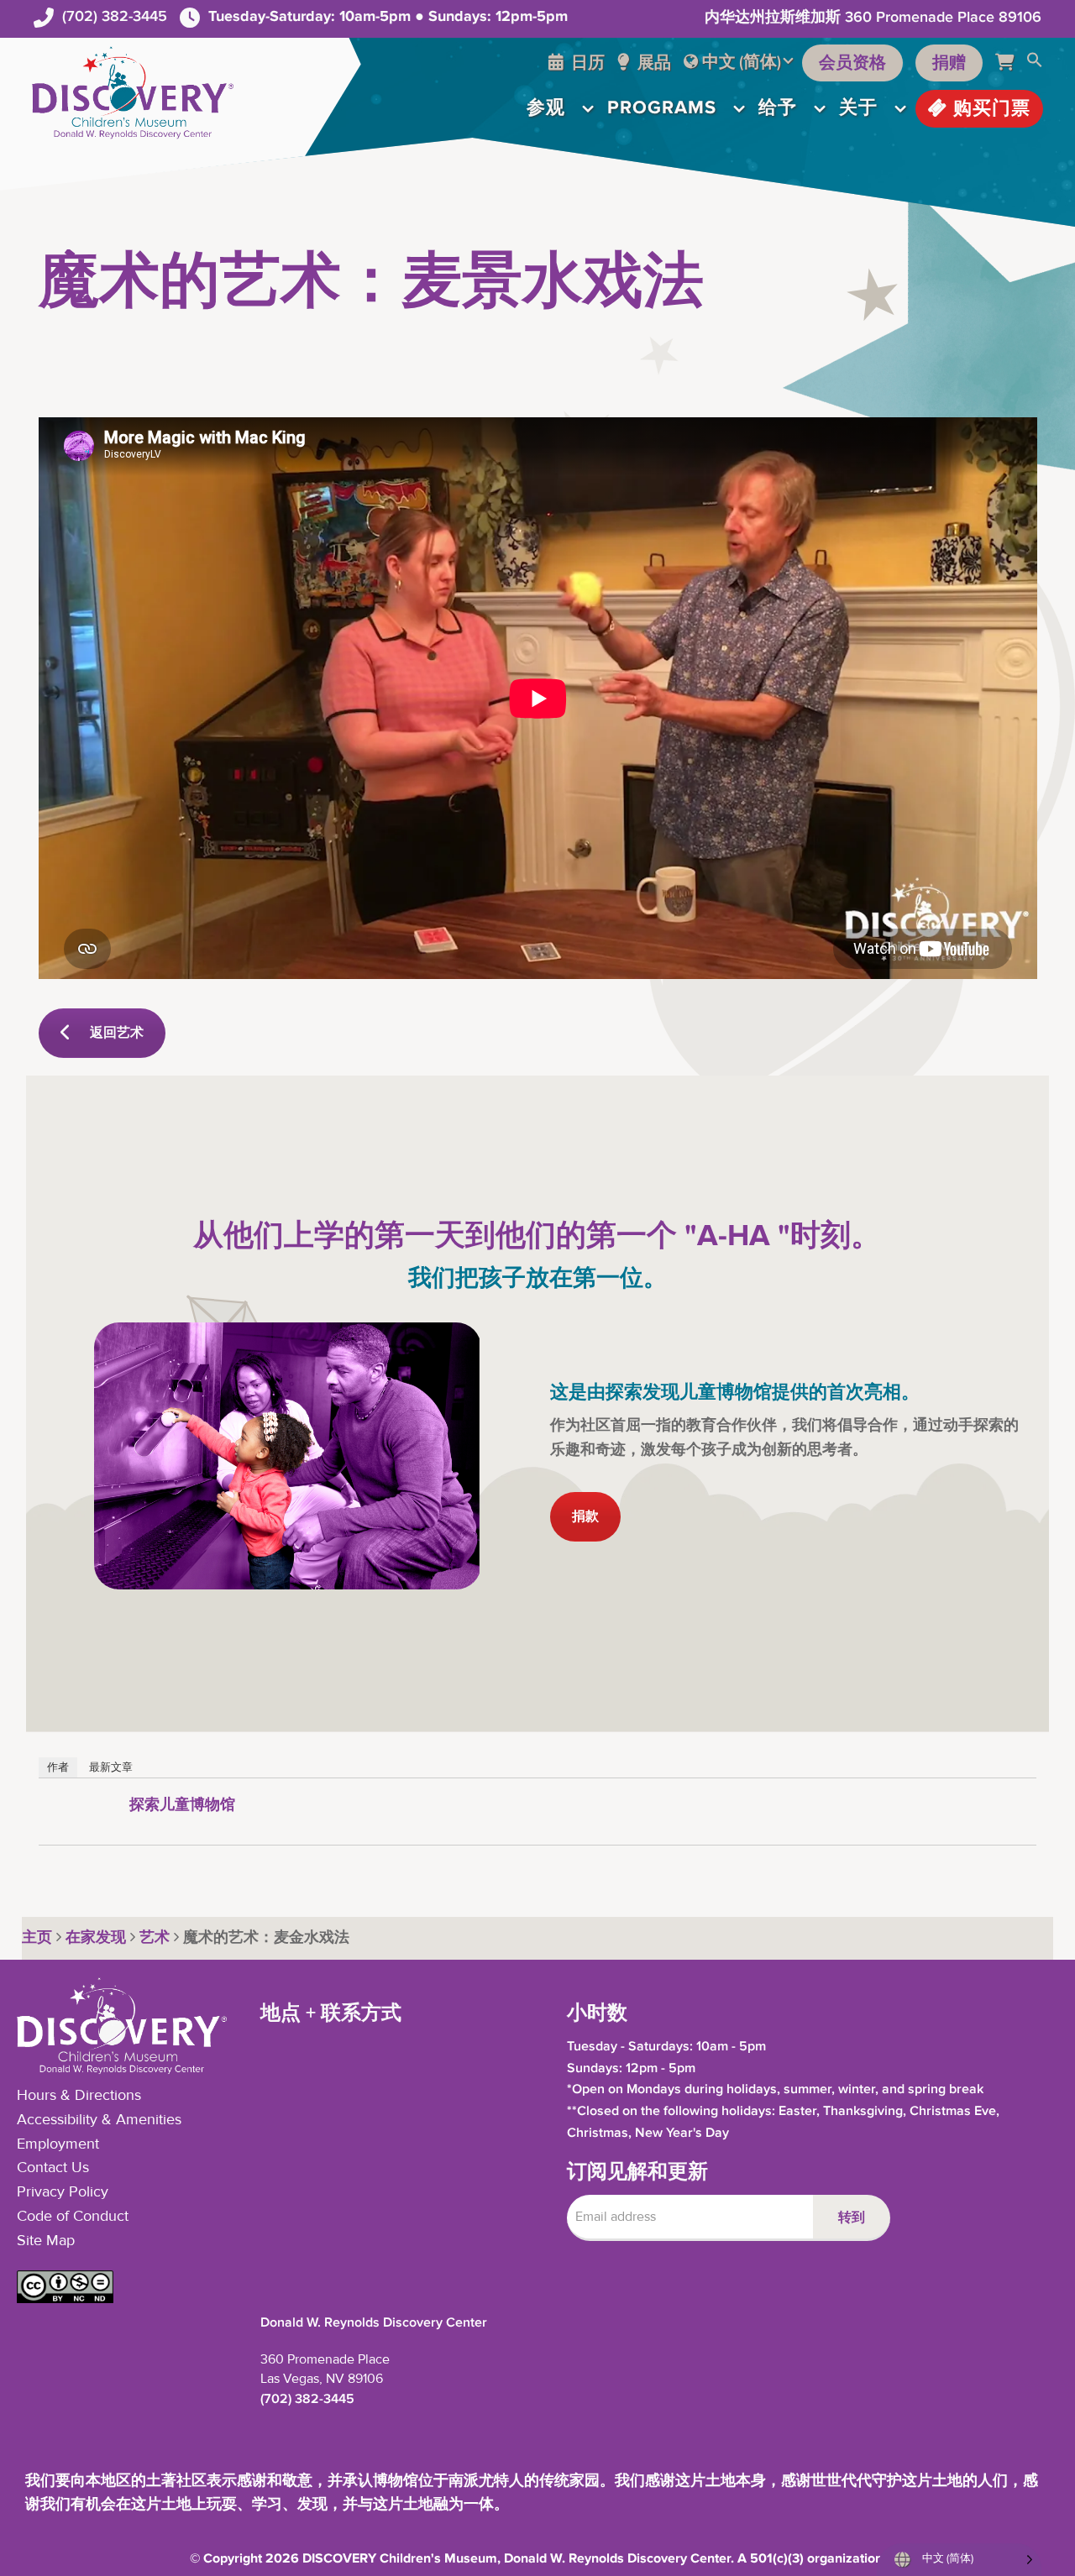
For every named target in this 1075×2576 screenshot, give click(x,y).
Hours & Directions (79, 2096)
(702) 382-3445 (115, 16)
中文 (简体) (742, 62)
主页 (37, 1938)
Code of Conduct (73, 2217)
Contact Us (53, 2168)
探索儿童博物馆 (182, 1805)
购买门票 (989, 109)
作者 (58, 1767)
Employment (58, 2144)
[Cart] (1011, 63)
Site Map (46, 2241)
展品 (653, 63)
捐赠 (949, 63)
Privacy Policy (63, 2192)
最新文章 (111, 1767)
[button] (1035, 63)
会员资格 (852, 63)
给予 (778, 108)
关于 (858, 108)
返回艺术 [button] (117, 1033)
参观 (546, 108)
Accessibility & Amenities (99, 2120)
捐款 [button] (585, 1517)
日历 (586, 63)
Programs (662, 108)
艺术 (155, 1938)
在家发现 (96, 1938)
